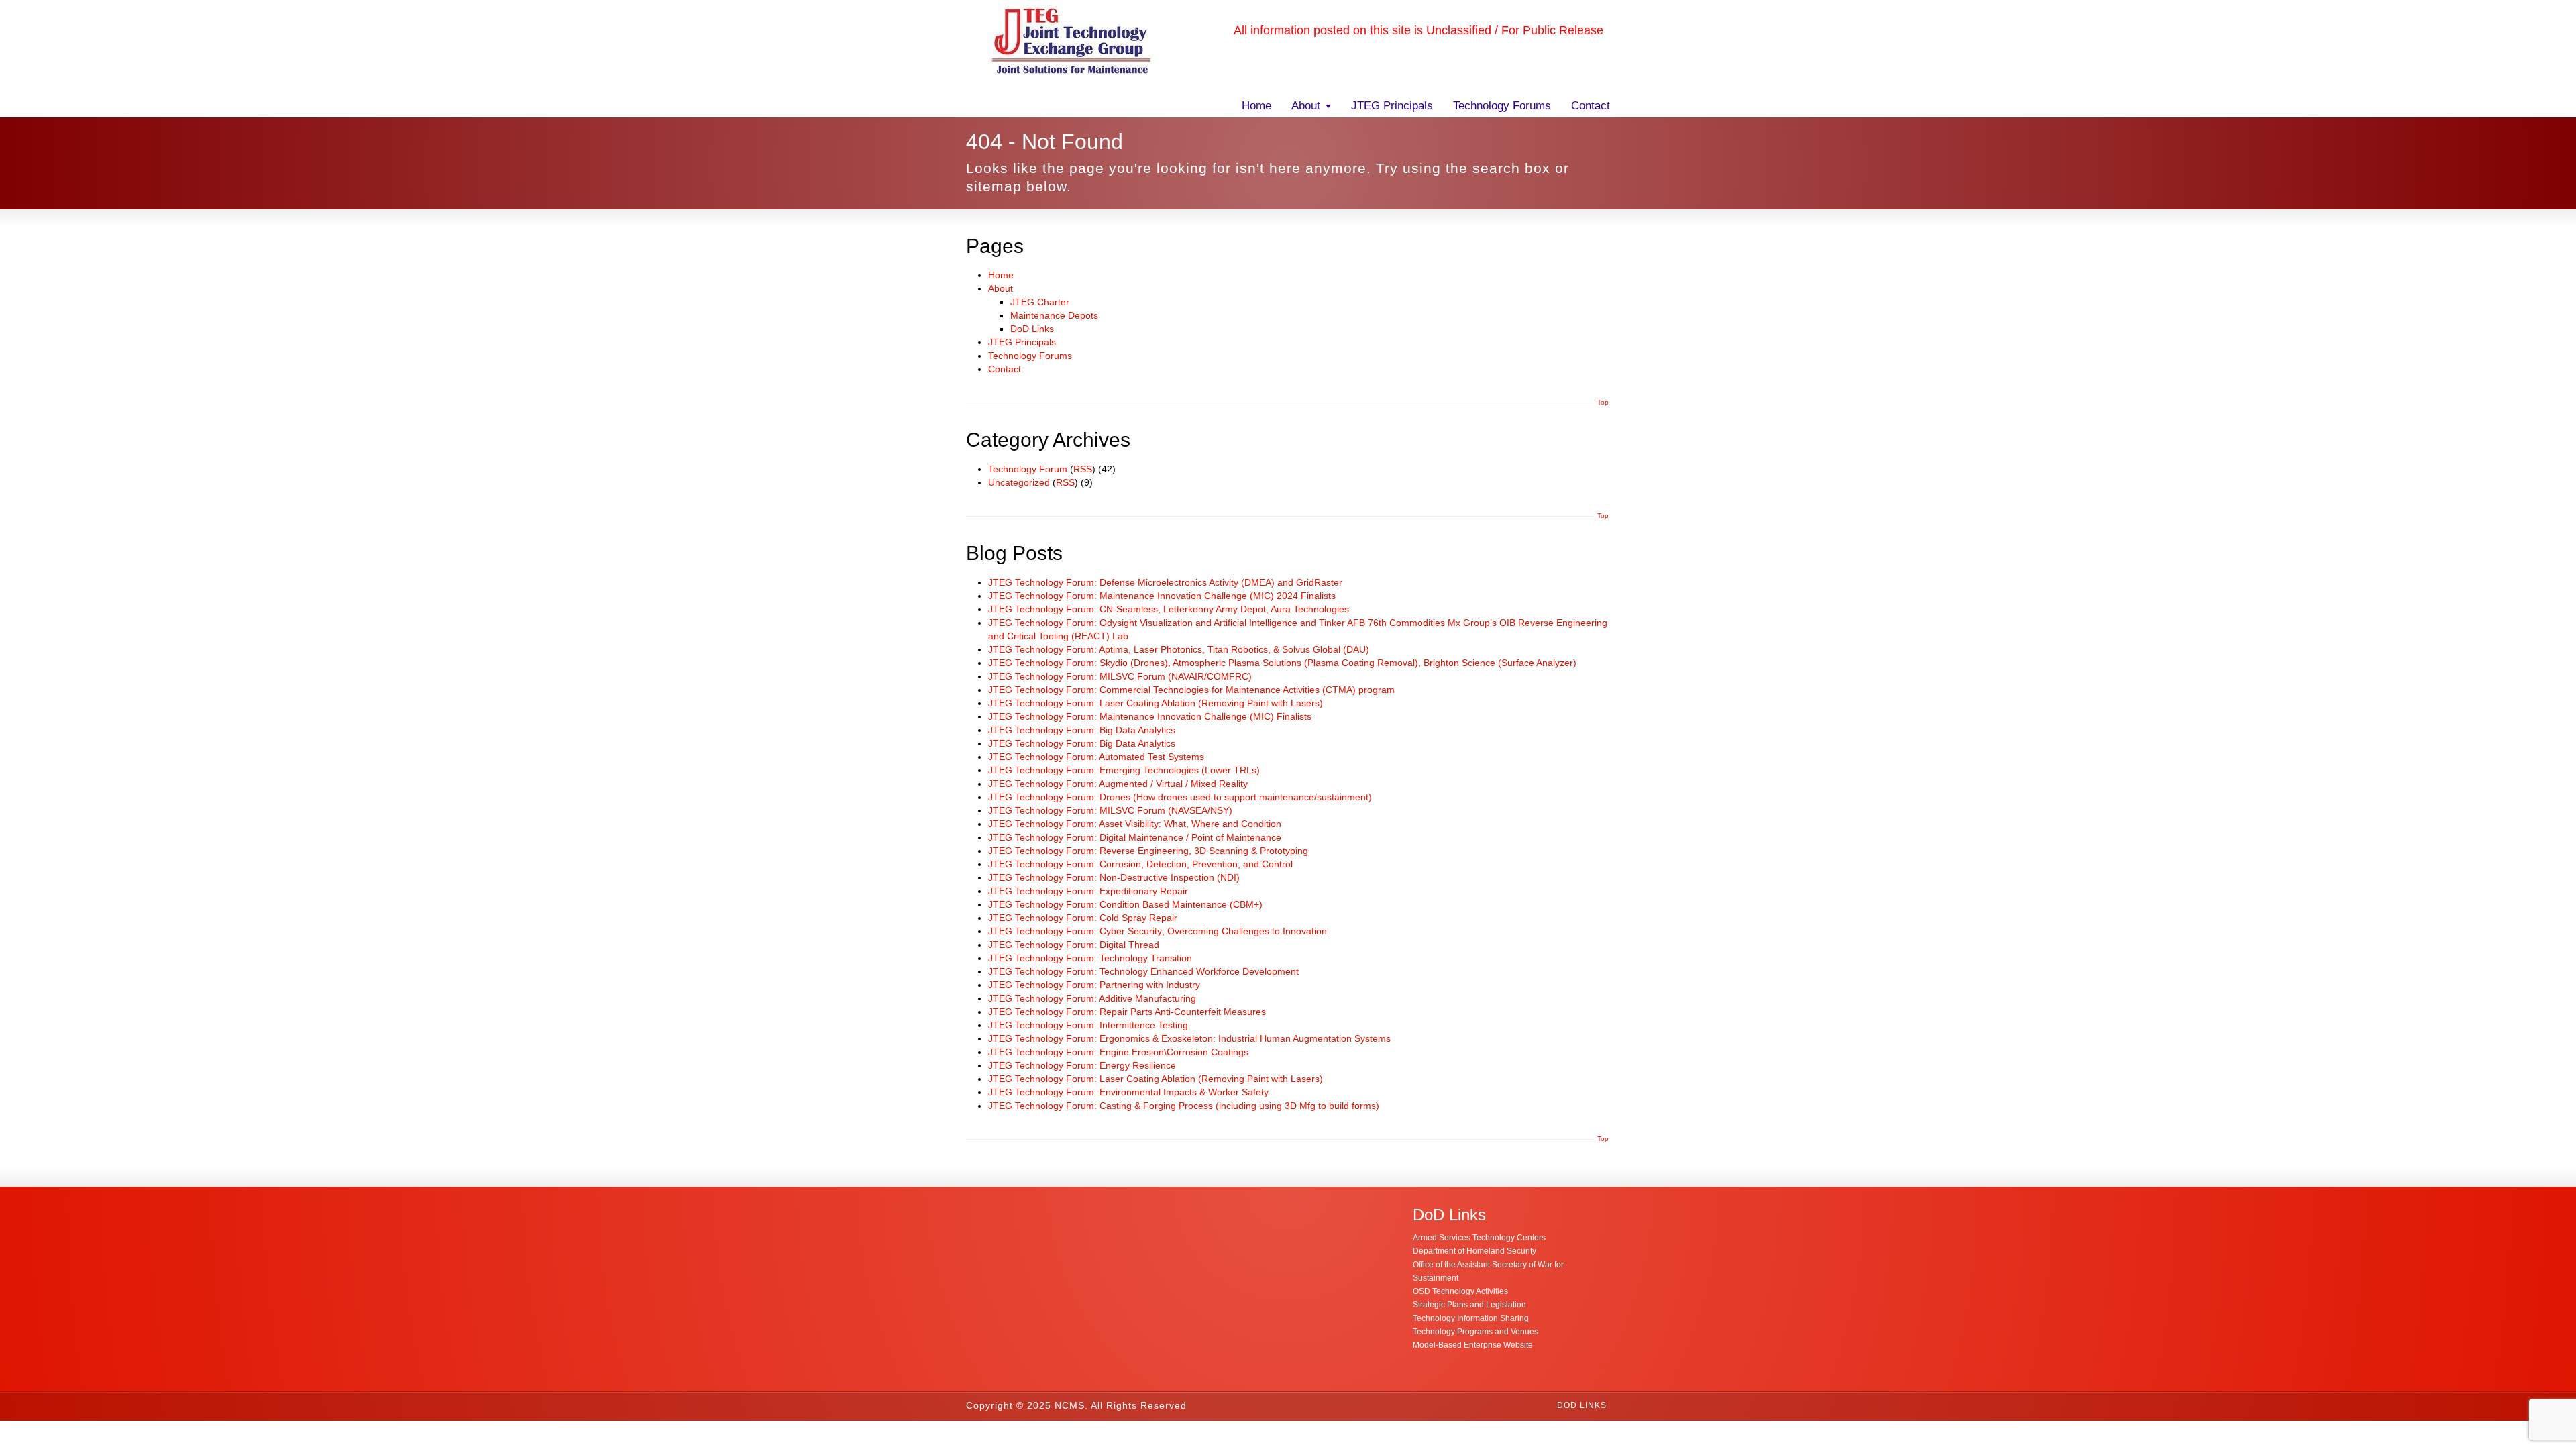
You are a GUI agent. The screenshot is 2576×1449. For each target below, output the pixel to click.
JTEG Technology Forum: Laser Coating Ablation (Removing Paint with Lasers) (1156, 703)
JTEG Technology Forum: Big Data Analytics (1082, 730)
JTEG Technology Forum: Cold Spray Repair (1083, 918)
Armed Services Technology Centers (1479, 1238)
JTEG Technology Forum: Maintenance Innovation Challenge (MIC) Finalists (1150, 716)
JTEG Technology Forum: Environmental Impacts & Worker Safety (1128, 1092)
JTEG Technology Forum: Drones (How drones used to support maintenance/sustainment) (1180, 797)
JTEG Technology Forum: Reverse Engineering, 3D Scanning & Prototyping (1148, 851)
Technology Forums (1502, 106)
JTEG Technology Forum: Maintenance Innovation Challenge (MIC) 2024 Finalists (1162, 596)
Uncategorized (1019, 482)
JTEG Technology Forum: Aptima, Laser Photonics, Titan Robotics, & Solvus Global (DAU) (1179, 649)
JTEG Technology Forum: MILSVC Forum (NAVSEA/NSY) (1110, 810)
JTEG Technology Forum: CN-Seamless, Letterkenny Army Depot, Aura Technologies (1169, 609)
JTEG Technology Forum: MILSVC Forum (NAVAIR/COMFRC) (1120, 676)
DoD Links (1032, 329)
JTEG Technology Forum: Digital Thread (1074, 945)
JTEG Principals (1392, 106)
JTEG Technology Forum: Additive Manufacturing (1092, 998)
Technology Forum (1028, 469)
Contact (1591, 106)
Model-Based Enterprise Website (1473, 1345)
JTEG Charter (1040, 302)
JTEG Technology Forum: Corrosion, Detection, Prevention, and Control (1140, 864)
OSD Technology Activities (1460, 1291)
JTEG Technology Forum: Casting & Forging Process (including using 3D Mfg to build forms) (1184, 1106)
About (1306, 106)
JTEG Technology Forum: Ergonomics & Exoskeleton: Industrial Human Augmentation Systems (1189, 1038)
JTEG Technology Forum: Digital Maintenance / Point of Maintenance (1135, 837)
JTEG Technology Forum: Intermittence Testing (1088, 1025)
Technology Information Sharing (1471, 1318)
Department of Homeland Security (1474, 1251)
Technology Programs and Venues (1475, 1332)
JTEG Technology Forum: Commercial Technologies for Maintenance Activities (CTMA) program (1191, 690)
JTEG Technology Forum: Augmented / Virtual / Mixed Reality (1118, 784)
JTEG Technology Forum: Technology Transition (1090, 958)
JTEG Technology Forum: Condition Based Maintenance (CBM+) (1125, 904)
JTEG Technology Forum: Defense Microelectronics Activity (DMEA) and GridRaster (1165, 582)
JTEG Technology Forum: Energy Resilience (1082, 1065)
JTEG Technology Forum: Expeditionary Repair (1088, 891)
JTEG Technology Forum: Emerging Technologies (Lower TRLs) (1124, 770)
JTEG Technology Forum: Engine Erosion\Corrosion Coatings (1118, 1052)
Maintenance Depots (1054, 315)
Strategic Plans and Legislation (1469, 1305)
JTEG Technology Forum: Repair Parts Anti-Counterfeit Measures (1127, 1012)
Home (1256, 106)
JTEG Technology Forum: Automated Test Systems (1096, 757)
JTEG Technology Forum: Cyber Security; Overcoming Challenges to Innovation (1158, 931)
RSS (1083, 469)
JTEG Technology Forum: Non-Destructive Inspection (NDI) (1114, 877)
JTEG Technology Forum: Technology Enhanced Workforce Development (1143, 971)
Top (1603, 402)
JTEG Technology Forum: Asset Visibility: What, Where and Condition (1135, 824)
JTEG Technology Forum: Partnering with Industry (1094, 985)
